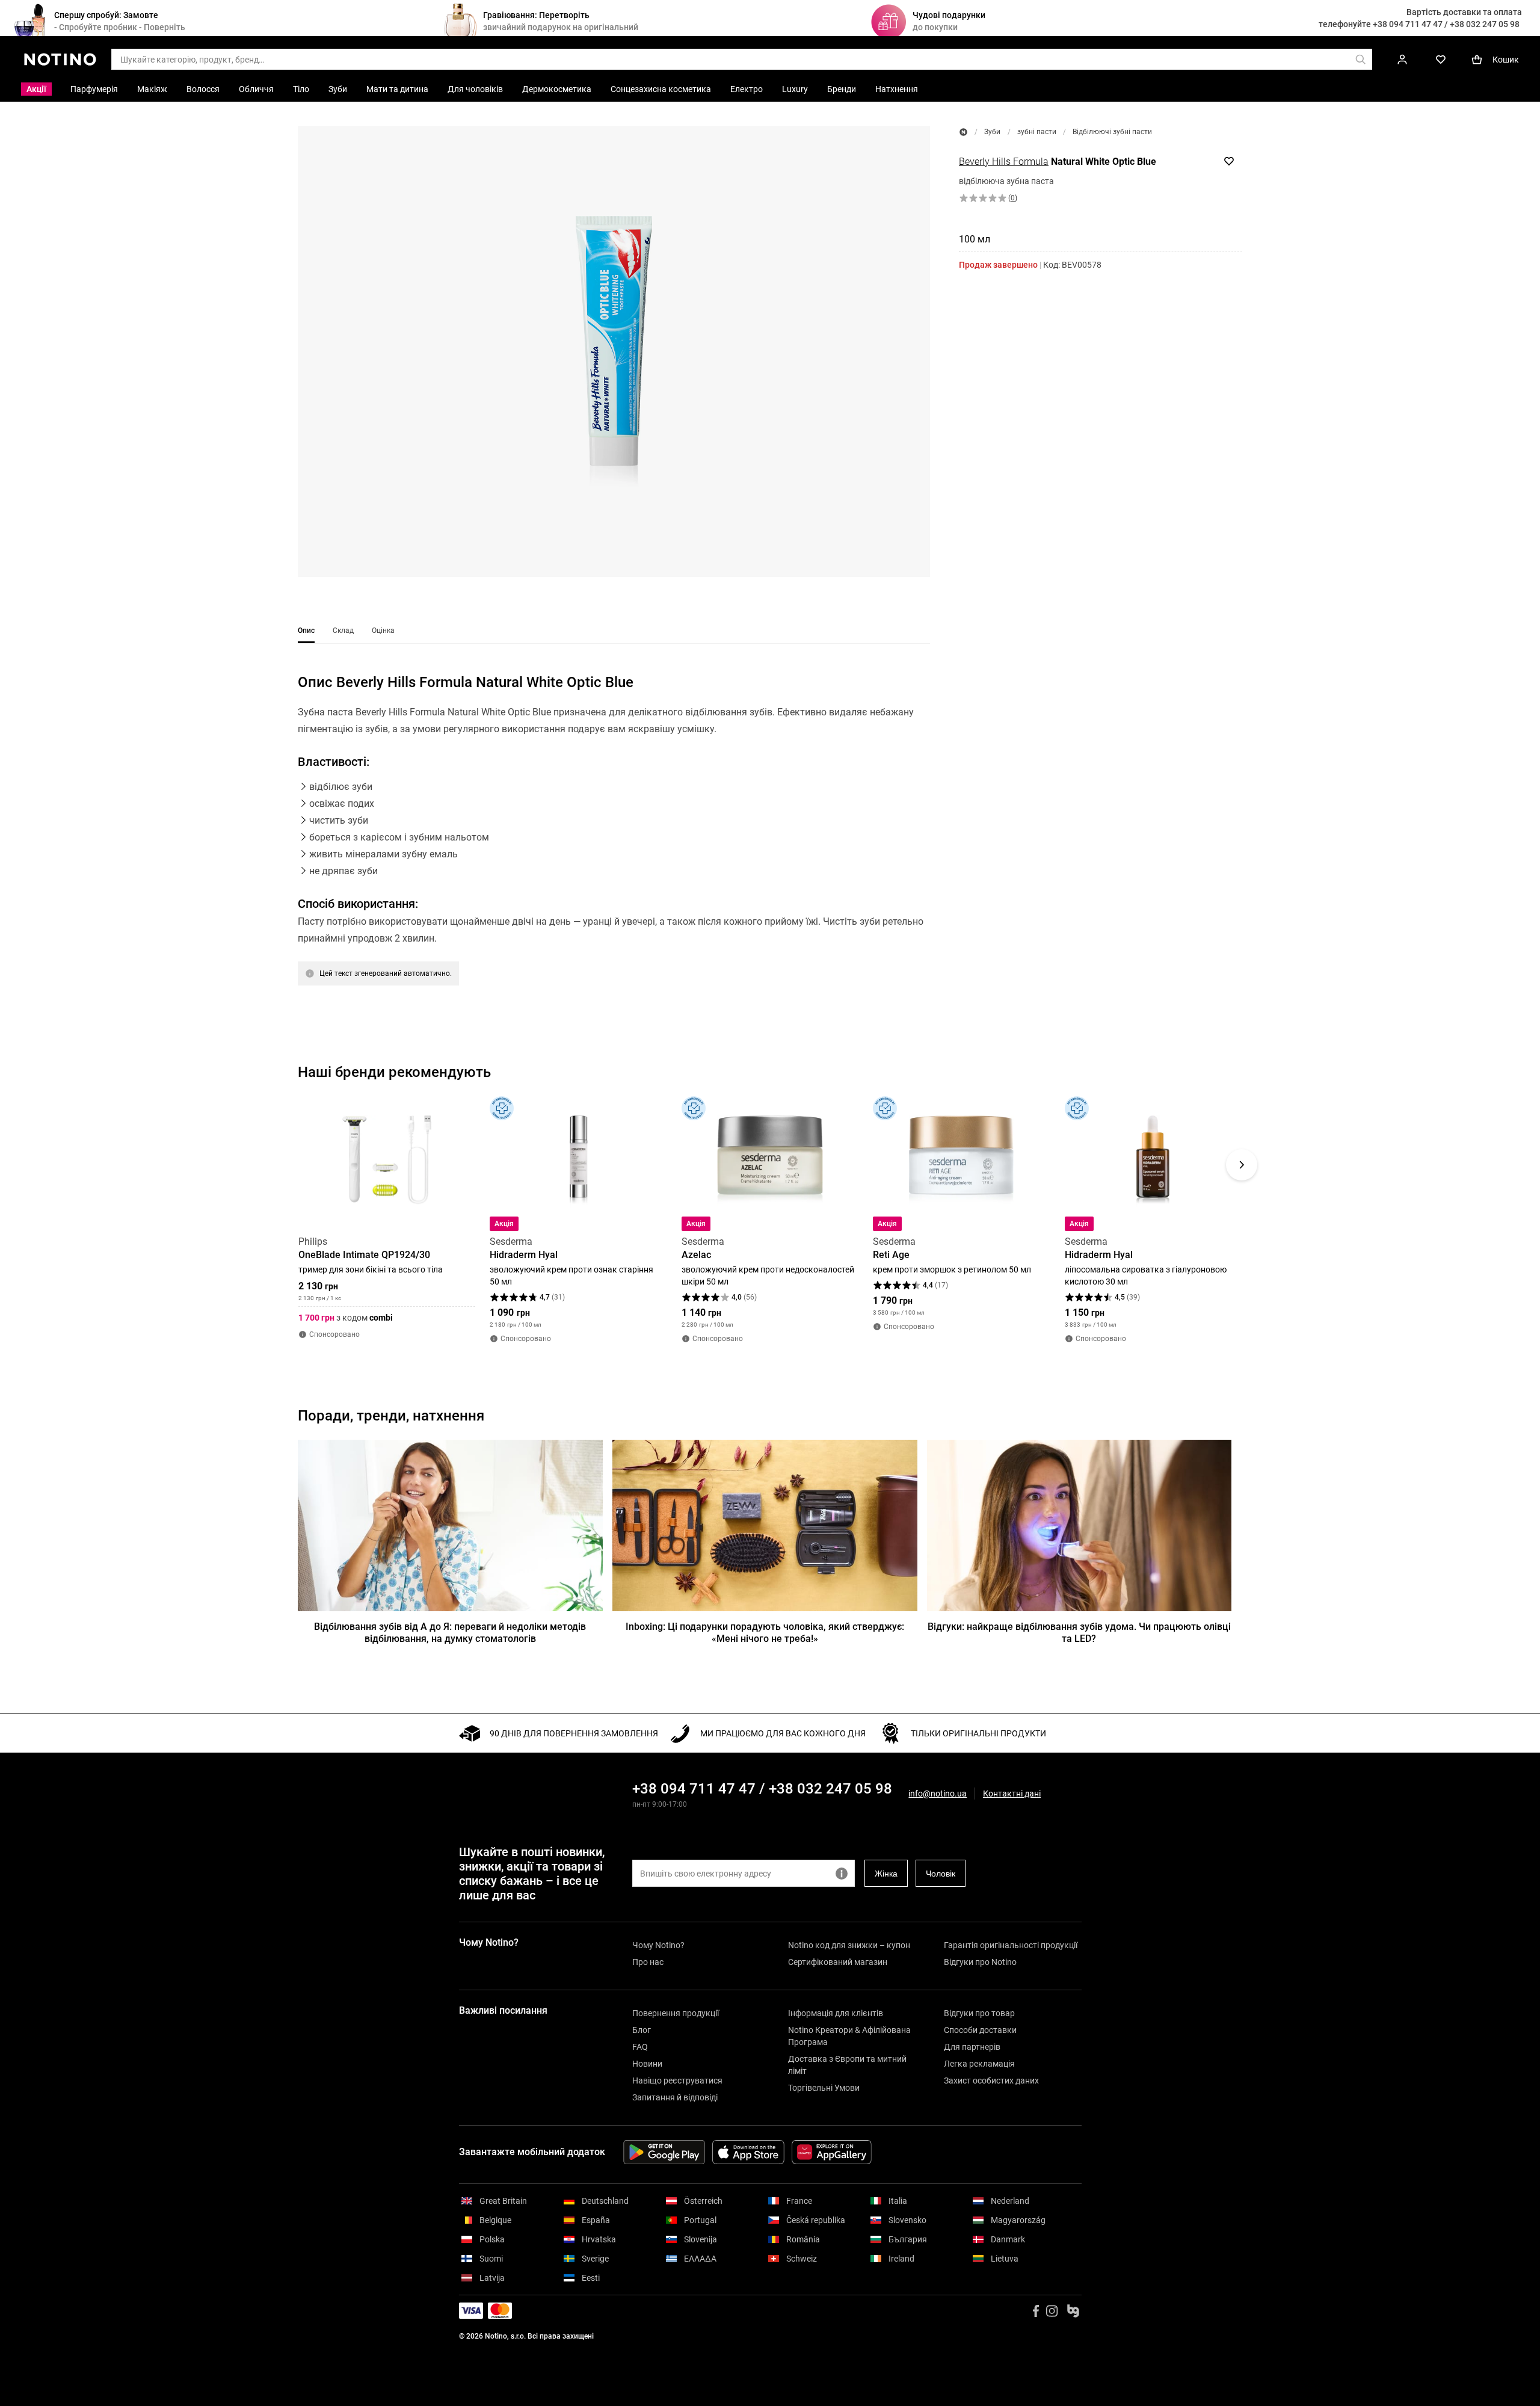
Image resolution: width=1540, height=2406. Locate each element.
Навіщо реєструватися (677, 2081)
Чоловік (941, 1874)
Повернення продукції (676, 2013)
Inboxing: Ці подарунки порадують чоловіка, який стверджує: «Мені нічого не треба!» (765, 1633)
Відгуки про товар (979, 2013)
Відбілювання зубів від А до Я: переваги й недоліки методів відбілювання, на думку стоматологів (450, 1633)
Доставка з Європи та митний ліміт (847, 2065)
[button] (614, 351)
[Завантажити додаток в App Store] (748, 2152)
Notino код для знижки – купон (849, 1945)
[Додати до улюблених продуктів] (1229, 161)
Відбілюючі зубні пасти (1112, 132)
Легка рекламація (979, 2064)
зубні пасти (1037, 132)
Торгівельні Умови (824, 2088)
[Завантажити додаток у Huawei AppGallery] (832, 2152)
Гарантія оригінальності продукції (1011, 1945)
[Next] (1242, 1165)
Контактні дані (1012, 1794)
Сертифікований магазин (838, 1962)
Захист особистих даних (991, 2081)
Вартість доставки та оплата (1464, 12)
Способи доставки (980, 2030)
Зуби (992, 132)
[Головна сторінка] (963, 132)
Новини (647, 2064)
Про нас (648, 1962)
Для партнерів (972, 2047)
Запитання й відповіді (675, 2097)
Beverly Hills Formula (1004, 162)
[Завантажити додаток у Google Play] (664, 2152)
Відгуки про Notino (980, 1962)
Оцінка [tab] (383, 631)
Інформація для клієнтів (836, 2013)
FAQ (640, 2047)
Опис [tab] (306, 631)
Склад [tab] (343, 631)
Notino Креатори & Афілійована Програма (849, 2036)
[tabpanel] (614, 845)
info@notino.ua (938, 1794)
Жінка (886, 1874)
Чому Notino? (658, 1945)
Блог (642, 2030)
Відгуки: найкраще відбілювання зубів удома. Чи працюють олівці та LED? (1079, 1633)
